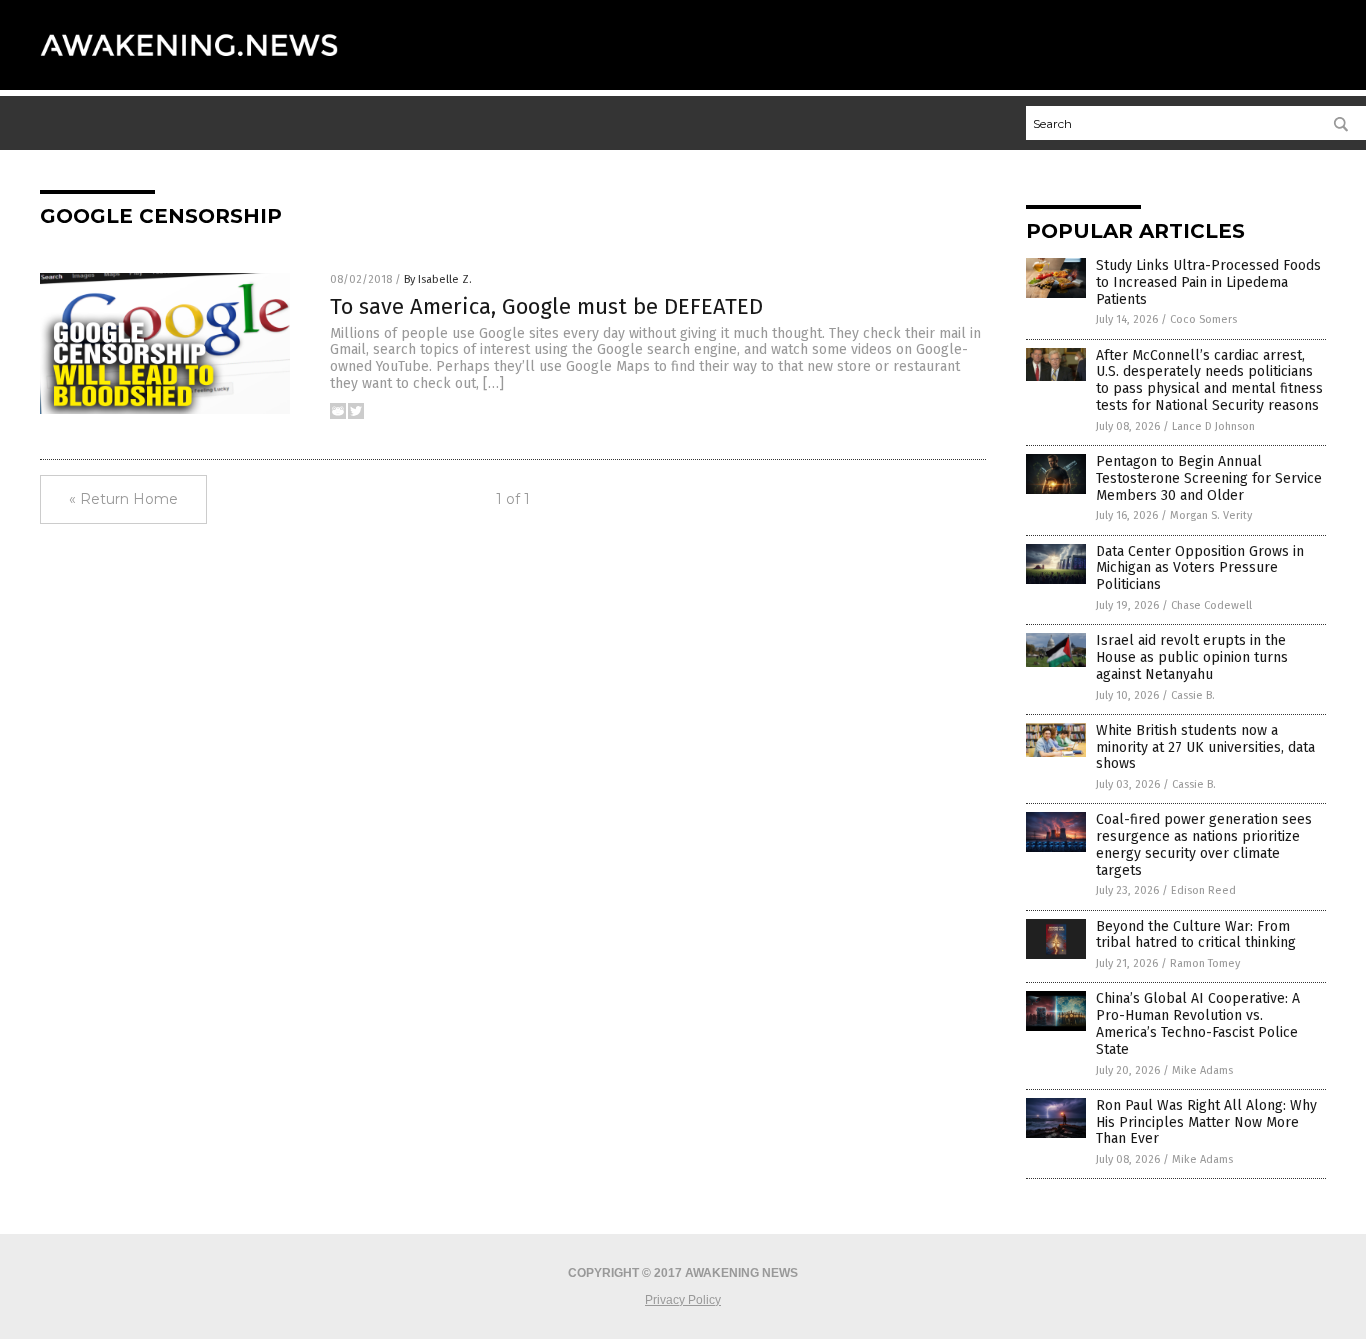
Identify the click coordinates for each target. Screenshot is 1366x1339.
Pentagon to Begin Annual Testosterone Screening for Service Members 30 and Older (1209, 478)
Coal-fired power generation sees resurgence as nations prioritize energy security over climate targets (1204, 844)
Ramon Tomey (1205, 963)
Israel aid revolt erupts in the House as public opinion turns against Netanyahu (1192, 657)
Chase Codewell (1211, 605)
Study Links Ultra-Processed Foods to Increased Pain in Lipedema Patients (1208, 282)
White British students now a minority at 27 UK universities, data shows (1205, 747)
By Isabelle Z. (438, 279)
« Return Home (123, 499)
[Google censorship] (189, 75)
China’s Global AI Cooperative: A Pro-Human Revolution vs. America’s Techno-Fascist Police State (1198, 1023)
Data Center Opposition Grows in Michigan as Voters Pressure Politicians (1200, 568)
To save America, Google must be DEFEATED (546, 306)
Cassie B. (1193, 695)
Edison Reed (1203, 890)
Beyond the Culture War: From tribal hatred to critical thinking (1196, 935)
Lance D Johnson (1213, 426)
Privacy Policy (683, 1300)
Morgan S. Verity (1211, 515)
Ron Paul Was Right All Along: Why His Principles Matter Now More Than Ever (1206, 1122)
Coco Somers (1203, 319)
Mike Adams (1202, 1070)
